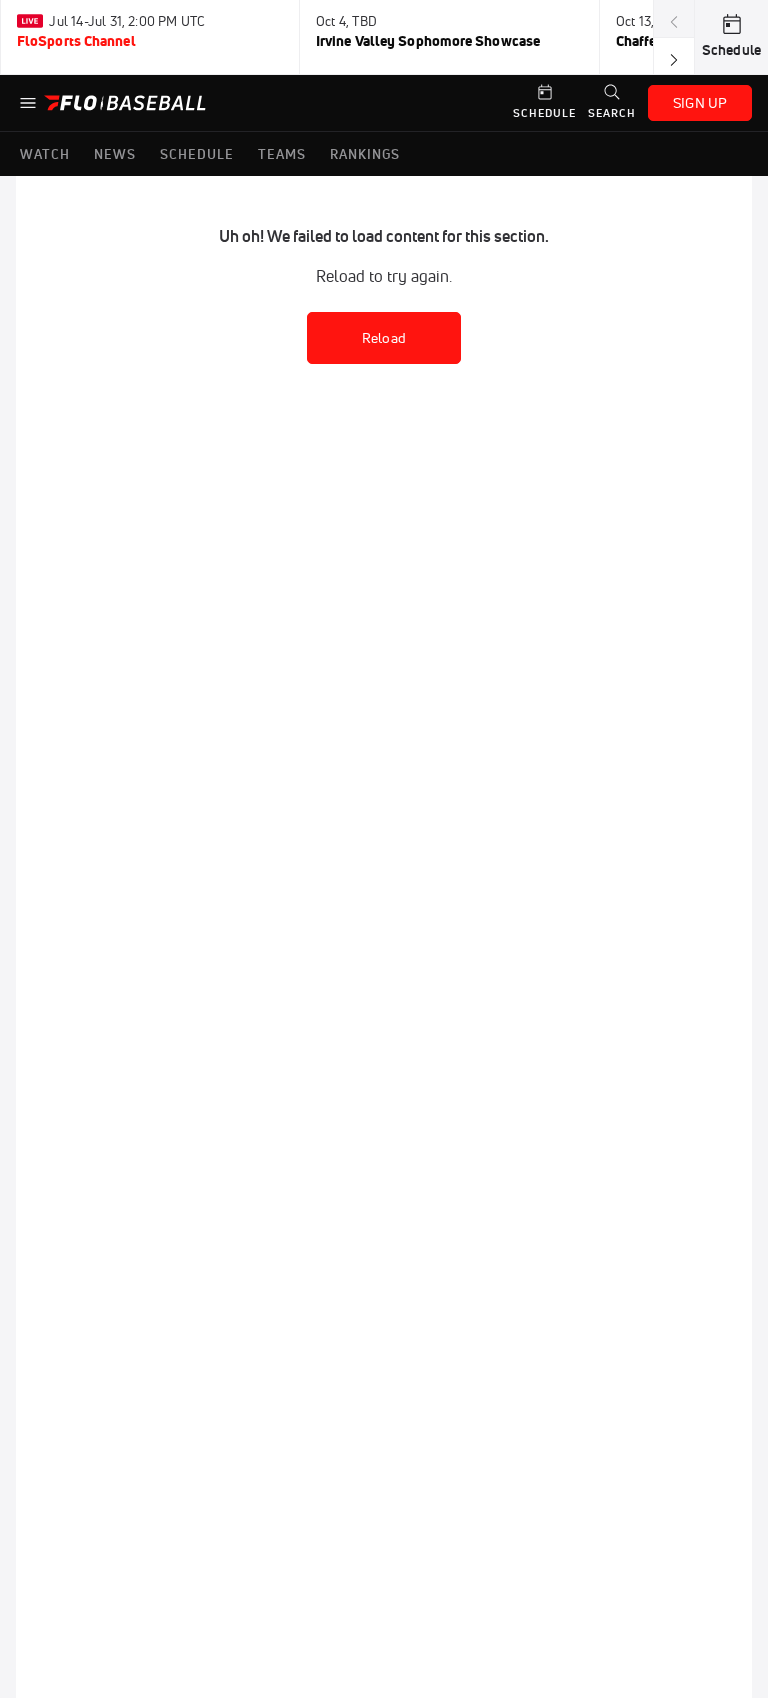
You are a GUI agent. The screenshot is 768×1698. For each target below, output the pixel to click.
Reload (384, 338)
